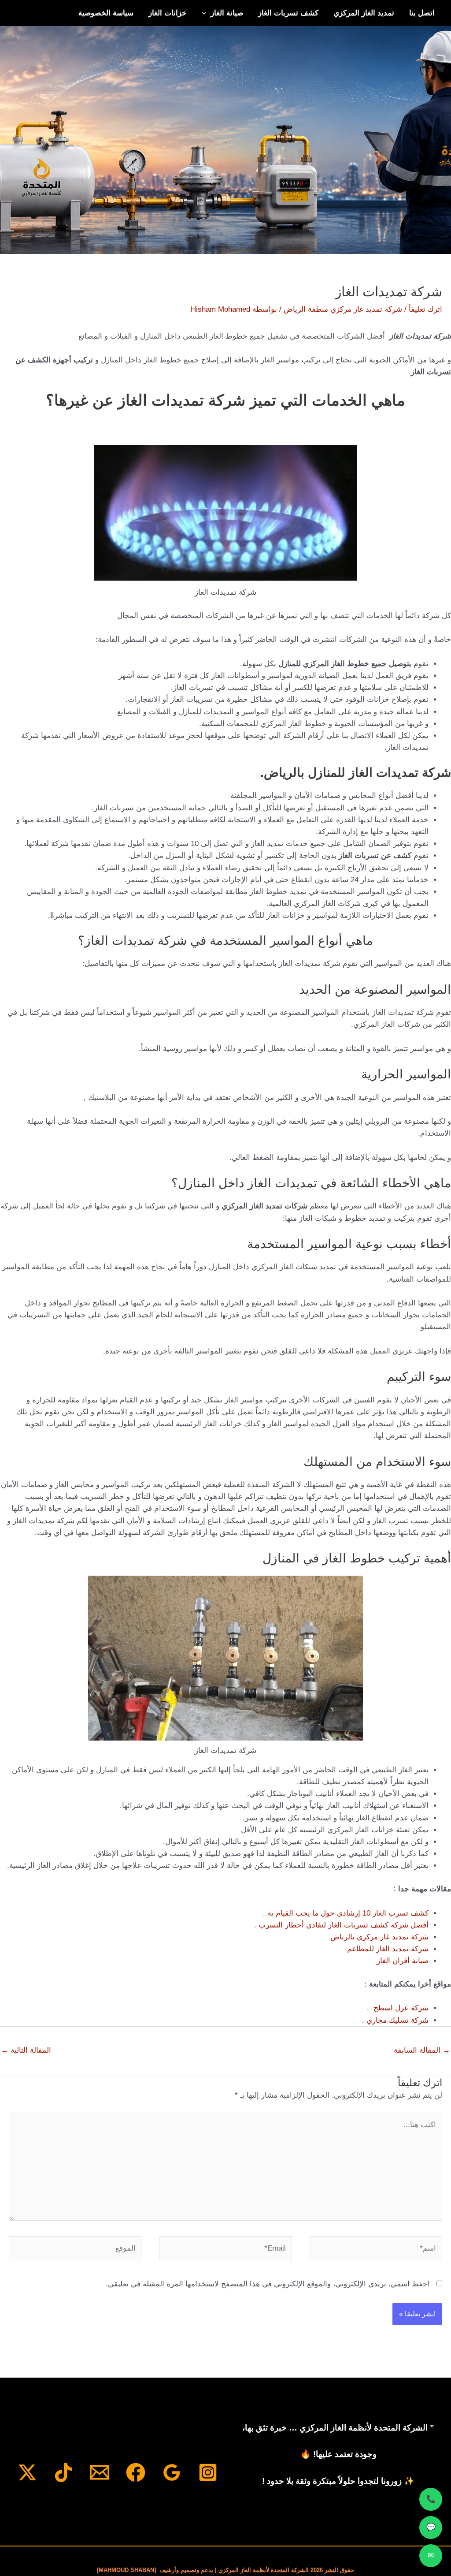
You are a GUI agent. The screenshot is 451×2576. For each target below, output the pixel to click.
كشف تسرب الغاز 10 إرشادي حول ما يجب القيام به (348, 1913)
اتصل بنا (422, 13)
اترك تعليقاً (425, 309)
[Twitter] (27, 2472)
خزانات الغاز (168, 13)
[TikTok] (63, 2472)
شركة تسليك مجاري (397, 2020)
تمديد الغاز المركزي (364, 13)
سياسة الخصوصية (106, 13)
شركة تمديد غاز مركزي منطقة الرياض (343, 309)
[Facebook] (136, 2472)
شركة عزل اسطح (401, 2008)
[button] (206, 13)
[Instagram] (208, 2472)
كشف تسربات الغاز (288, 13)
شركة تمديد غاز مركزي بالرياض (379, 1937)
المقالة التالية (26, 2050)
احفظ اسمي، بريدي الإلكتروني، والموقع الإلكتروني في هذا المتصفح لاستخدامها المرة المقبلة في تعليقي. (268, 2284)
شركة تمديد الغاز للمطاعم (388, 1949)
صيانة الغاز (227, 13)
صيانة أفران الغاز (403, 1961)
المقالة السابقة (422, 2050)
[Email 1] (100, 2472)
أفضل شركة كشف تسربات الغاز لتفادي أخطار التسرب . (341, 1925)
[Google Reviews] (172, 2472)
